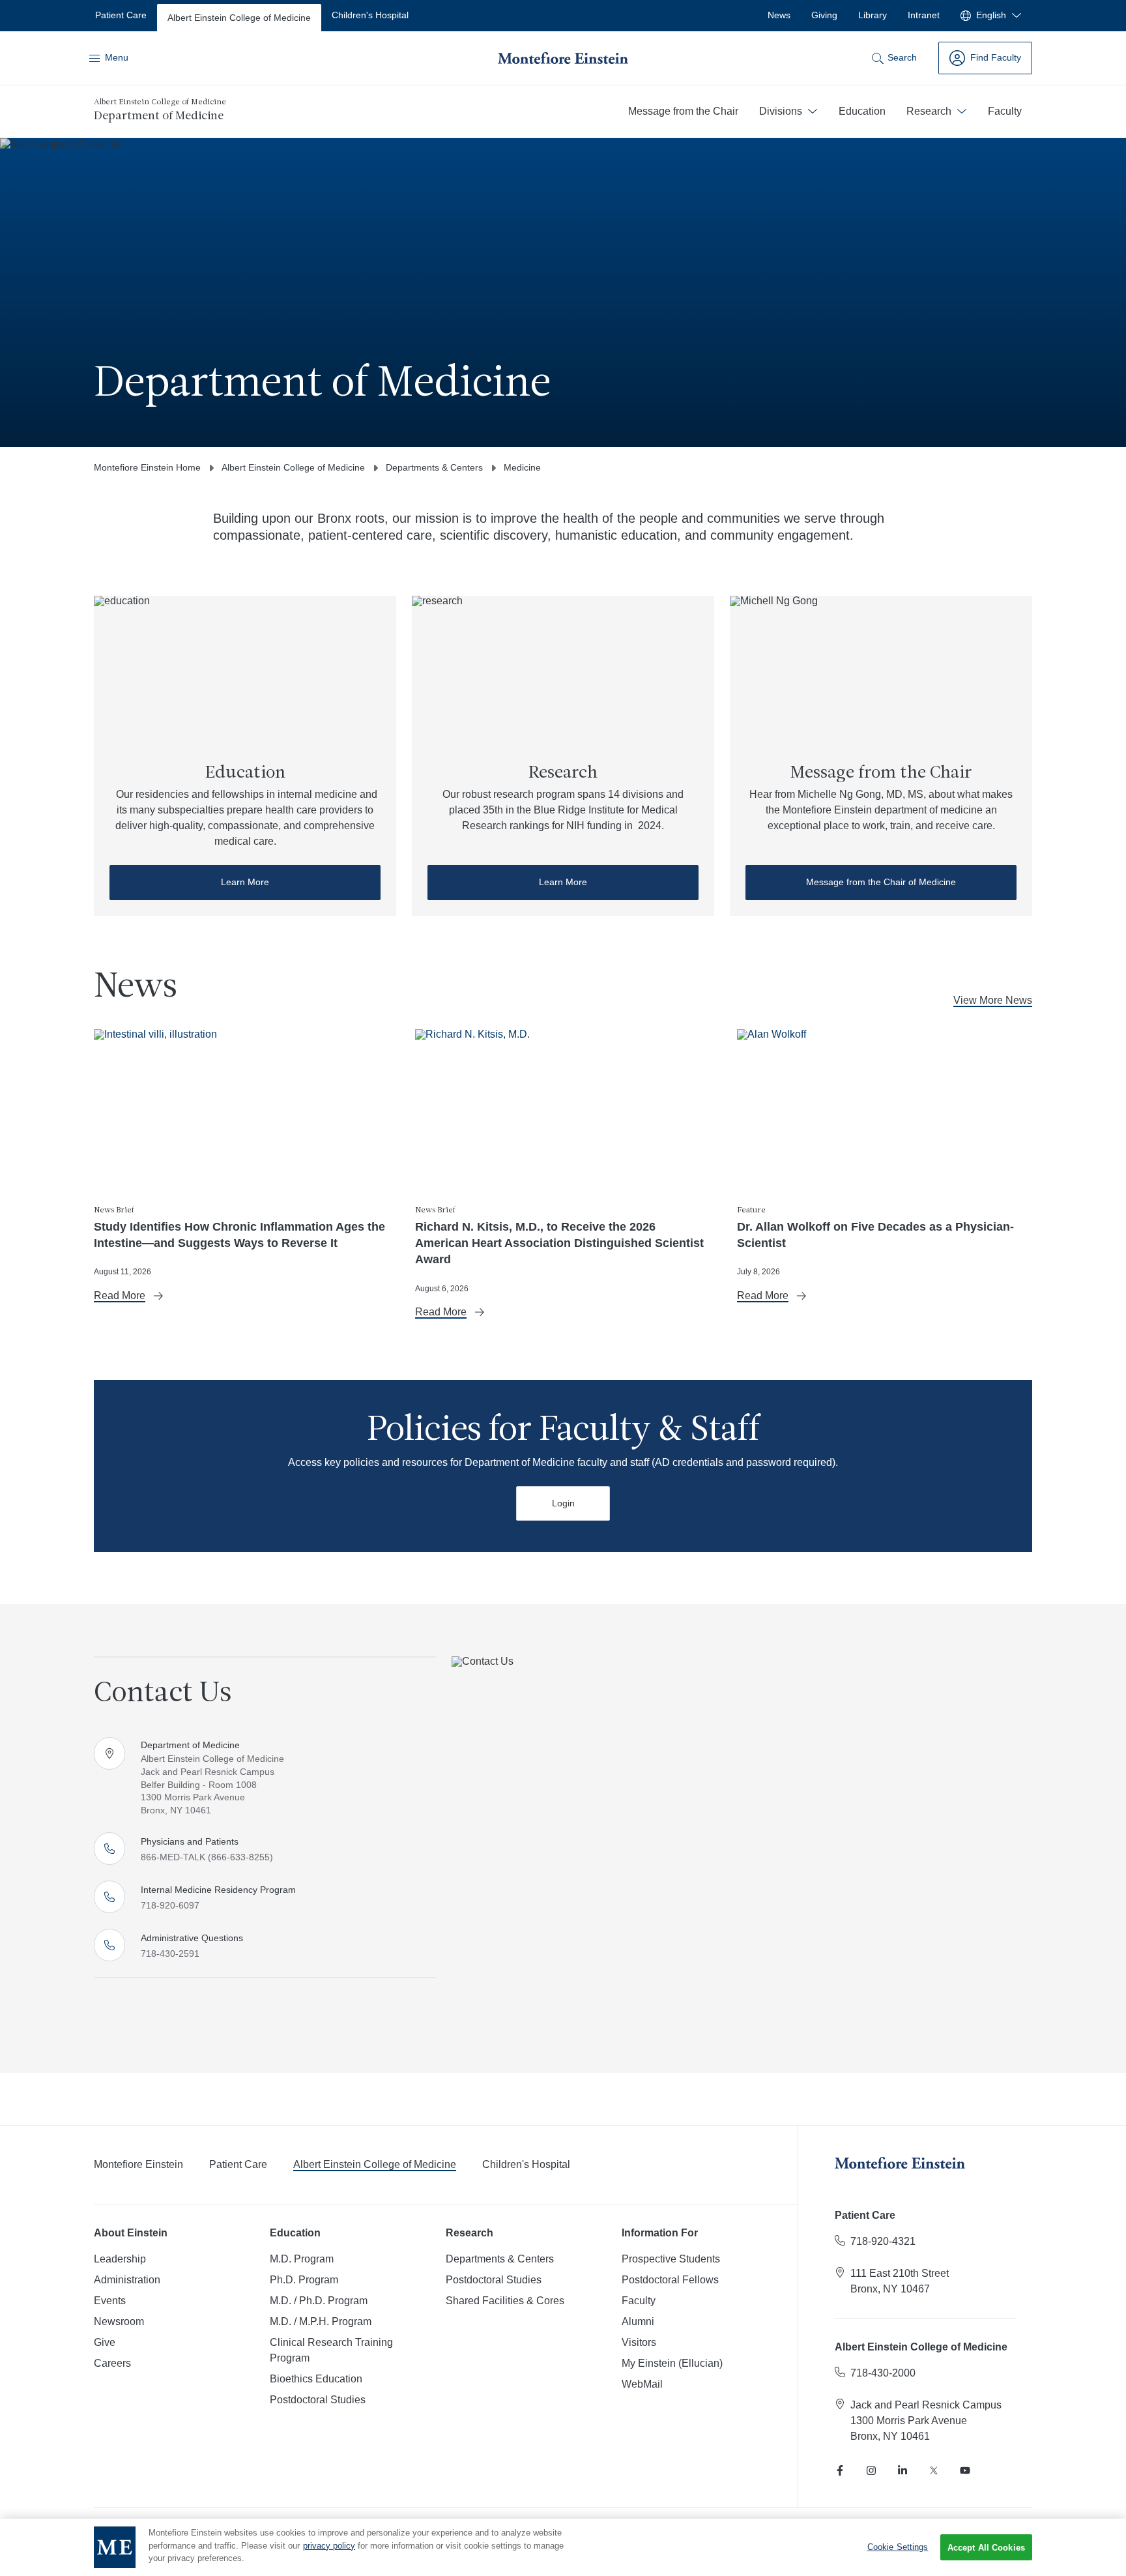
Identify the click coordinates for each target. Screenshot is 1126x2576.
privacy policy (329, 2546)
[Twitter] (934, 2470)
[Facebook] (840, 2470)
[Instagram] (871, 2470)
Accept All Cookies (986, 2548)
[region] (563, 2547)
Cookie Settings (898, 2547)
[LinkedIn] (902, 2470)
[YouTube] (965, 2470)
